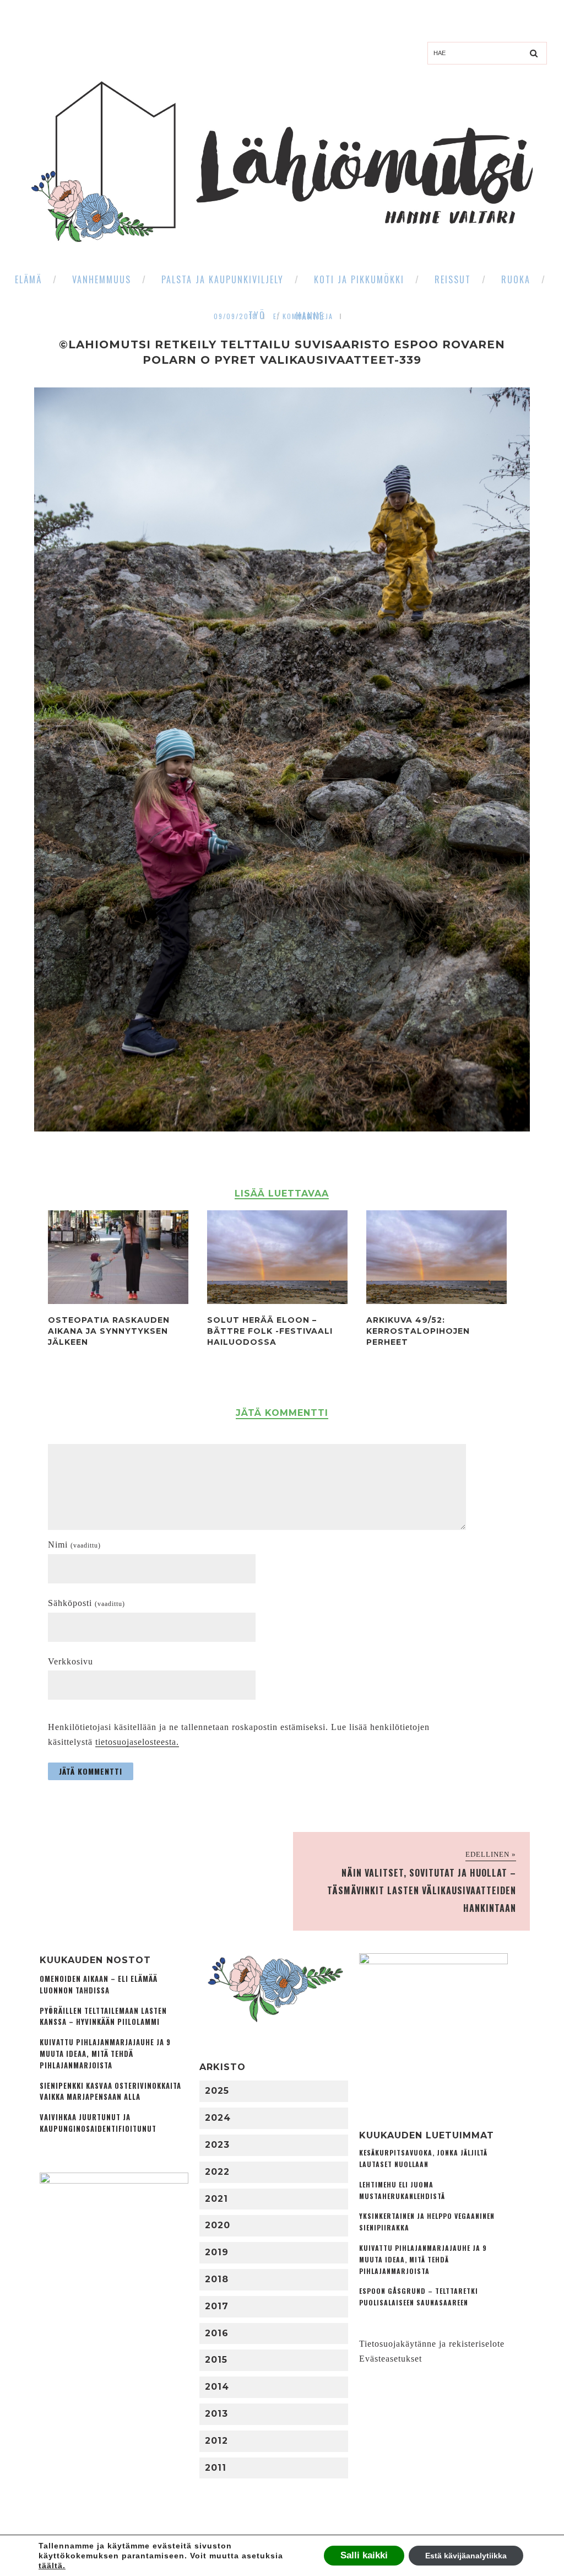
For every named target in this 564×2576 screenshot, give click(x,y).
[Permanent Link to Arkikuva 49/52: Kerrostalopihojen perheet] (436, 1301)
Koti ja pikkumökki (359, 279)
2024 (218, 2118)
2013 (216, 2414)
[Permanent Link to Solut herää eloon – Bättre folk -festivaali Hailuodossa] (277, 1301)
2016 (217, 2333)
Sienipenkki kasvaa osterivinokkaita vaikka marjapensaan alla (110, 2092)
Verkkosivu (70, 1661)
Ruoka (516, 279)
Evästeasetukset (391, 2359)
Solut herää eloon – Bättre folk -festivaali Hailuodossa (270, 1331)
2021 (216, 2199)
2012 (216, 2441)
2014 (217, 2387)
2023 (217, 2145)
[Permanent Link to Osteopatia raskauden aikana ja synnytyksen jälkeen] (118, 1301)
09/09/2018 (235, 316)
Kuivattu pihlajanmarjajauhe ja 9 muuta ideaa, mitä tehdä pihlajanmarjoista (105, 2054)
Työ (257, 315)
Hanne (310, 316)
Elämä (28, 279)
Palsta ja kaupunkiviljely (223, 279)
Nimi (74, 1545)
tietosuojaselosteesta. (137, 1742)
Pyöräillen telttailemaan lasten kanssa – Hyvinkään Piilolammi (103, 2017)
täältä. (52, 2566)
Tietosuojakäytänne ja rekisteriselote (432, 2344)
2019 (217, 2252)
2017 (217, 2306)
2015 (216, 2360)
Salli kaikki (364, 2555)
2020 (218, 2225)
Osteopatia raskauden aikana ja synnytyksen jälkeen (109, 1331)
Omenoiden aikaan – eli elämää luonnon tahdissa (99, 1985)
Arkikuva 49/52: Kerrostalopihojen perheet (418, 1331)
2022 (217, 2172)
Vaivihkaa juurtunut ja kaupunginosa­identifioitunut (98, 2123)
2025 (217, 2091)
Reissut (453, 279)
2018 (217, 2279)
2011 (216, 2468)
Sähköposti (86, 1603)
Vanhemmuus (102, 279)
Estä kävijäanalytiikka (466, 2556)
